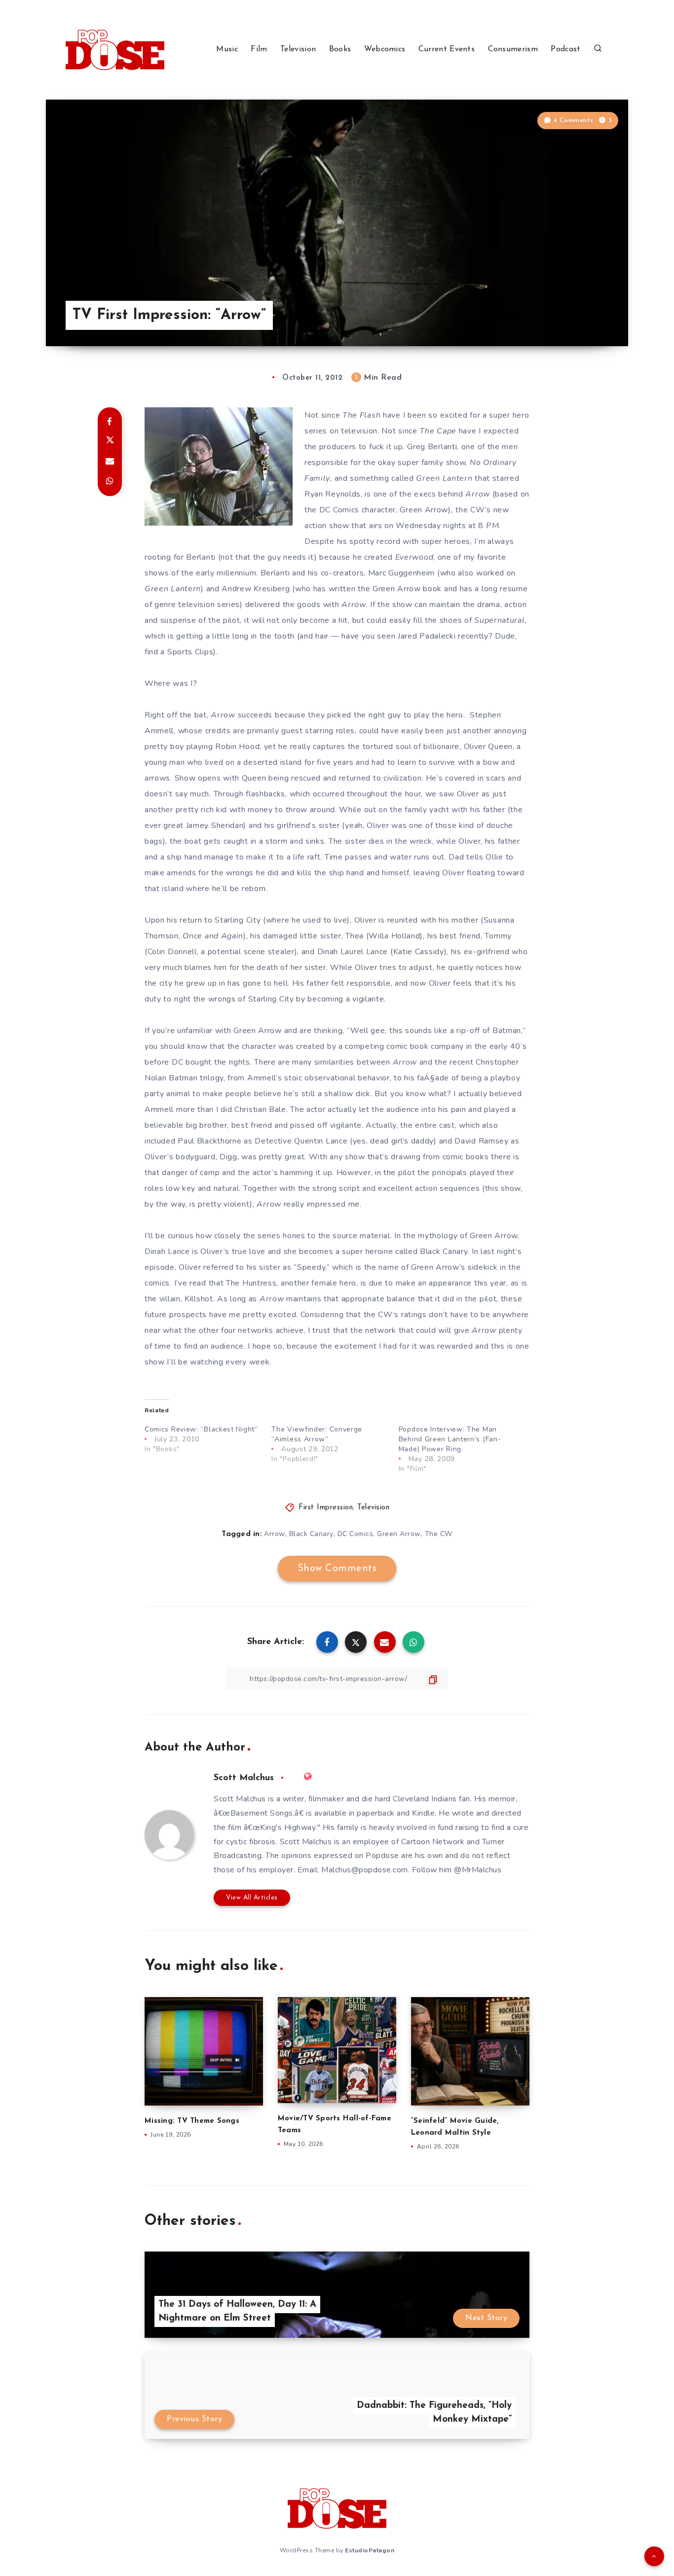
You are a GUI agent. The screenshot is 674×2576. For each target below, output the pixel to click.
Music (227, 49)
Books (340, 49)
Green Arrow (399, 1534)
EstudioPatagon (370, 2550)
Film (259, 49)
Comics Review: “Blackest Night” (201, 1429)
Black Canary (311, 1534)
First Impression (326, 1508)
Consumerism (513, 49)
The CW (439, 1534)
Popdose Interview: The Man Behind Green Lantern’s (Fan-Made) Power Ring (450, 1439)
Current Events (447, 49)
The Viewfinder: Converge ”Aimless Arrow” (317, 1434)
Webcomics (385, 49)
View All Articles (252, 1898)
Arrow (275, 1534)
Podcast (565, 49)
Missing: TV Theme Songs (192, 2121)
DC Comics (356, 1534)
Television (298, 49)
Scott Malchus (244, 1778)
